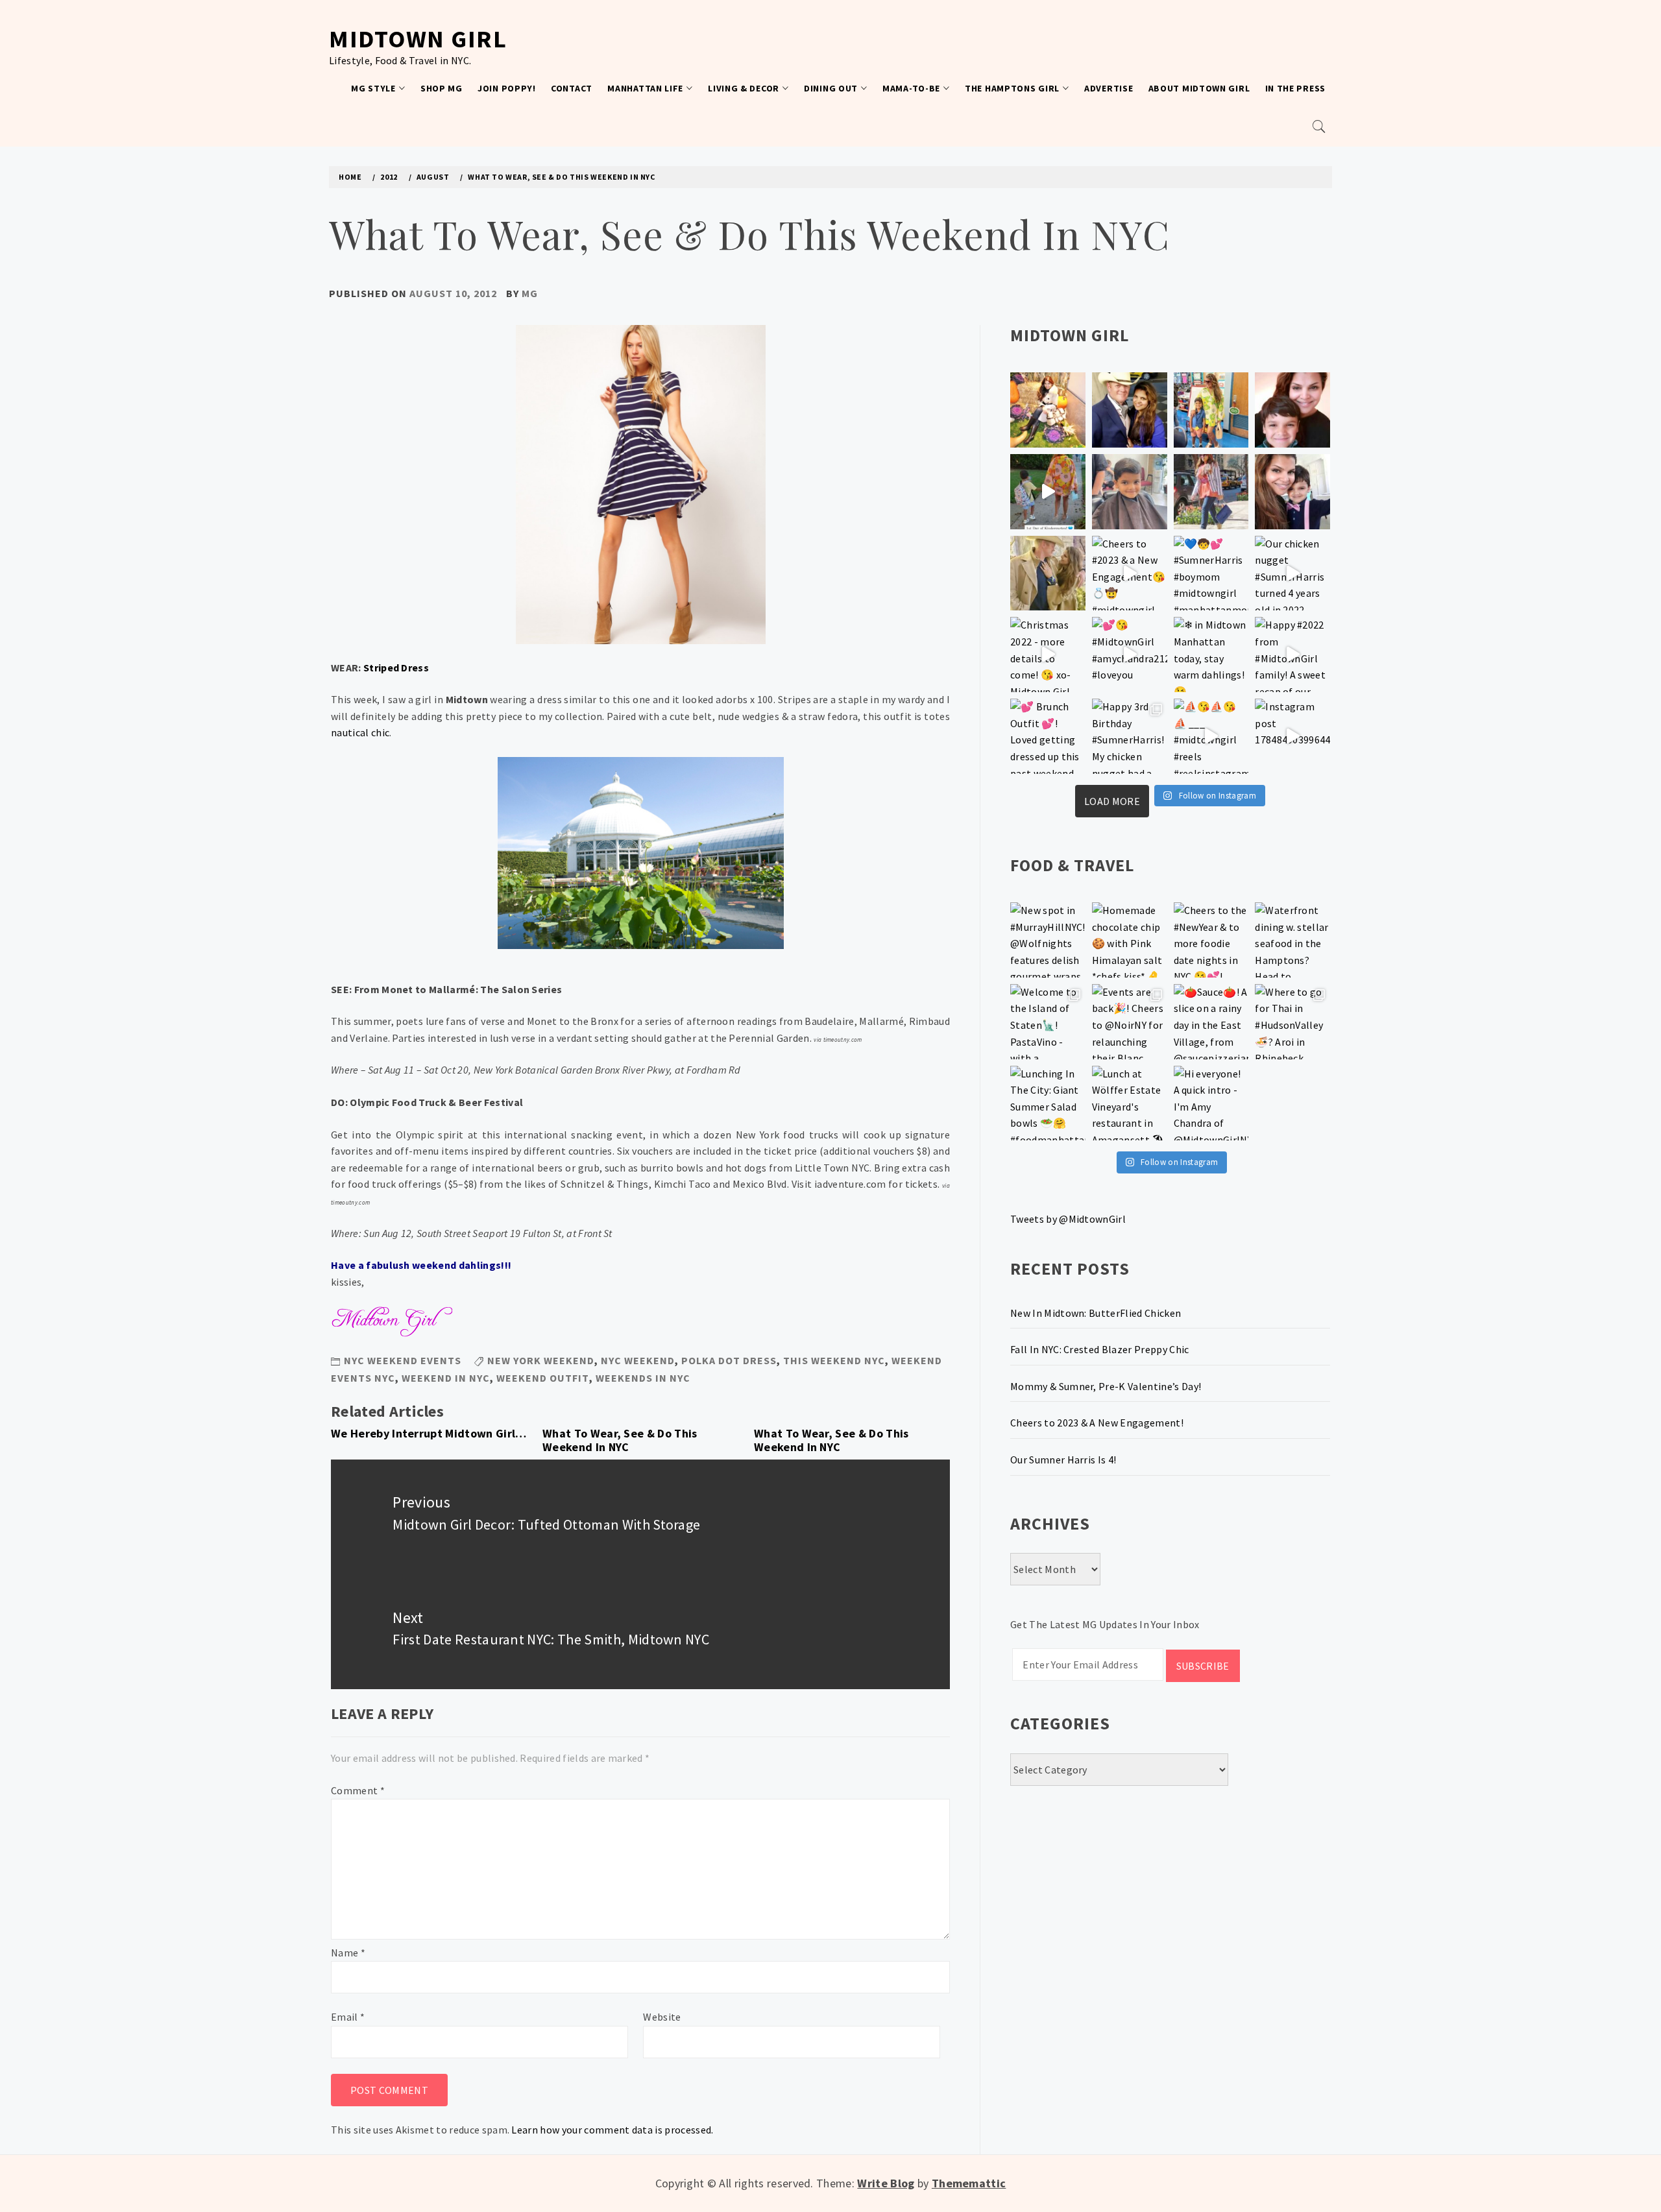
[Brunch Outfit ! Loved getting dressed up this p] (1048, 736)
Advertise (1109, 88)
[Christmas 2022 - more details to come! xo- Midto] (1048, 655)
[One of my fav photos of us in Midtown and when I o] (1130, 410)
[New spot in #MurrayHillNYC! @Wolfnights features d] (1048, 940)
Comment (358, 1790)
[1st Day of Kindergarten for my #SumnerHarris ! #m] (1048, 492)
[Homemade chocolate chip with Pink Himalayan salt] (1130, 940)
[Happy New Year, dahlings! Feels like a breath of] (1048, 573)
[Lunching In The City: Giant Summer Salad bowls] (1048, 1103)
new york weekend (541, 1360)
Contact (572, 88)
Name (348, 1953)
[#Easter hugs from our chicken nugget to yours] (1292, 492)
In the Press (1295, 88)
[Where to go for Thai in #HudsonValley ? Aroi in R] (1292, 1022)
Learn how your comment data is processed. (612, 2130)
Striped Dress (396, 667)
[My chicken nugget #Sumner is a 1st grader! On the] (1211, 410)
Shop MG (442, 88)
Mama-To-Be (911, 88)
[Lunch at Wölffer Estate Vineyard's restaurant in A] (1130, 1103)
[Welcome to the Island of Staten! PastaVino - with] (1048, 1022)
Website (662, 2017)
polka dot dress (729, 1360)
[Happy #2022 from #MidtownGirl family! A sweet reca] (1292, 655)
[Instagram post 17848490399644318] (1292, 736)
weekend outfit (543, 1378)
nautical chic (360, 732)
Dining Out (831, 88)
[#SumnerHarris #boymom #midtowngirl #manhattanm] (1211, 573)
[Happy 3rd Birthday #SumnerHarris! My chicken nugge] (1130, 736)
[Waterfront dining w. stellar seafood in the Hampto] (1292, 940)
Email (348, 2017)
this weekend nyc (834, 1360)
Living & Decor (744, 88)
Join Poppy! (507, 88)
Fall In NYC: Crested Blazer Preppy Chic (1099, 1349)
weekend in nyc (446, 1378)
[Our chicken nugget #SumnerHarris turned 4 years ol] (1292, 573)
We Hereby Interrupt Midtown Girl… (429, 1433)
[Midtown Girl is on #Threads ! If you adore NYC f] (1211, 492)
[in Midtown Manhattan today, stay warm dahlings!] (1211, 655)
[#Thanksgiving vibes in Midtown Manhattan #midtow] (1048, 410)
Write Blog (886, 2183)
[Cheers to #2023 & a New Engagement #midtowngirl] (1130, 573)
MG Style (373, 88)
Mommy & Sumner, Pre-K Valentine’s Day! (1106, 1386)
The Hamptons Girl (1012, 88)
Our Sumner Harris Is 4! (1063, 1460)
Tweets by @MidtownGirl (1068, 1219)
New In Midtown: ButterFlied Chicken (1096, 1313)
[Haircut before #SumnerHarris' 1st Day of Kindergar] (1130, 492)
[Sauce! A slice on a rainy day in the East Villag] (1211, 1022)
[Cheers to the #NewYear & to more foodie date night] (1211, 940)
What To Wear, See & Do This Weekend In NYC (620, 1440)
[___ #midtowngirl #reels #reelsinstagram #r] (1211, 736)
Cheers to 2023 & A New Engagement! (1097, 1423)
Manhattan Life (645, 88)
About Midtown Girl (1199, 88)
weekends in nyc (643, 1378)
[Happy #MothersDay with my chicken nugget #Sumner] (1292, 410)
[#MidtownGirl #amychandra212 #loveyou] (1130, 655)
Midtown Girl (418, 39)
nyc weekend (638, 1360)
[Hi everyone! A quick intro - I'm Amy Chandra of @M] (1211, 1103)
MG (530, 293)
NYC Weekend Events (403, 1360)
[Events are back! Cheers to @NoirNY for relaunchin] (1130, 1022)
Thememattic (969, 2183)
